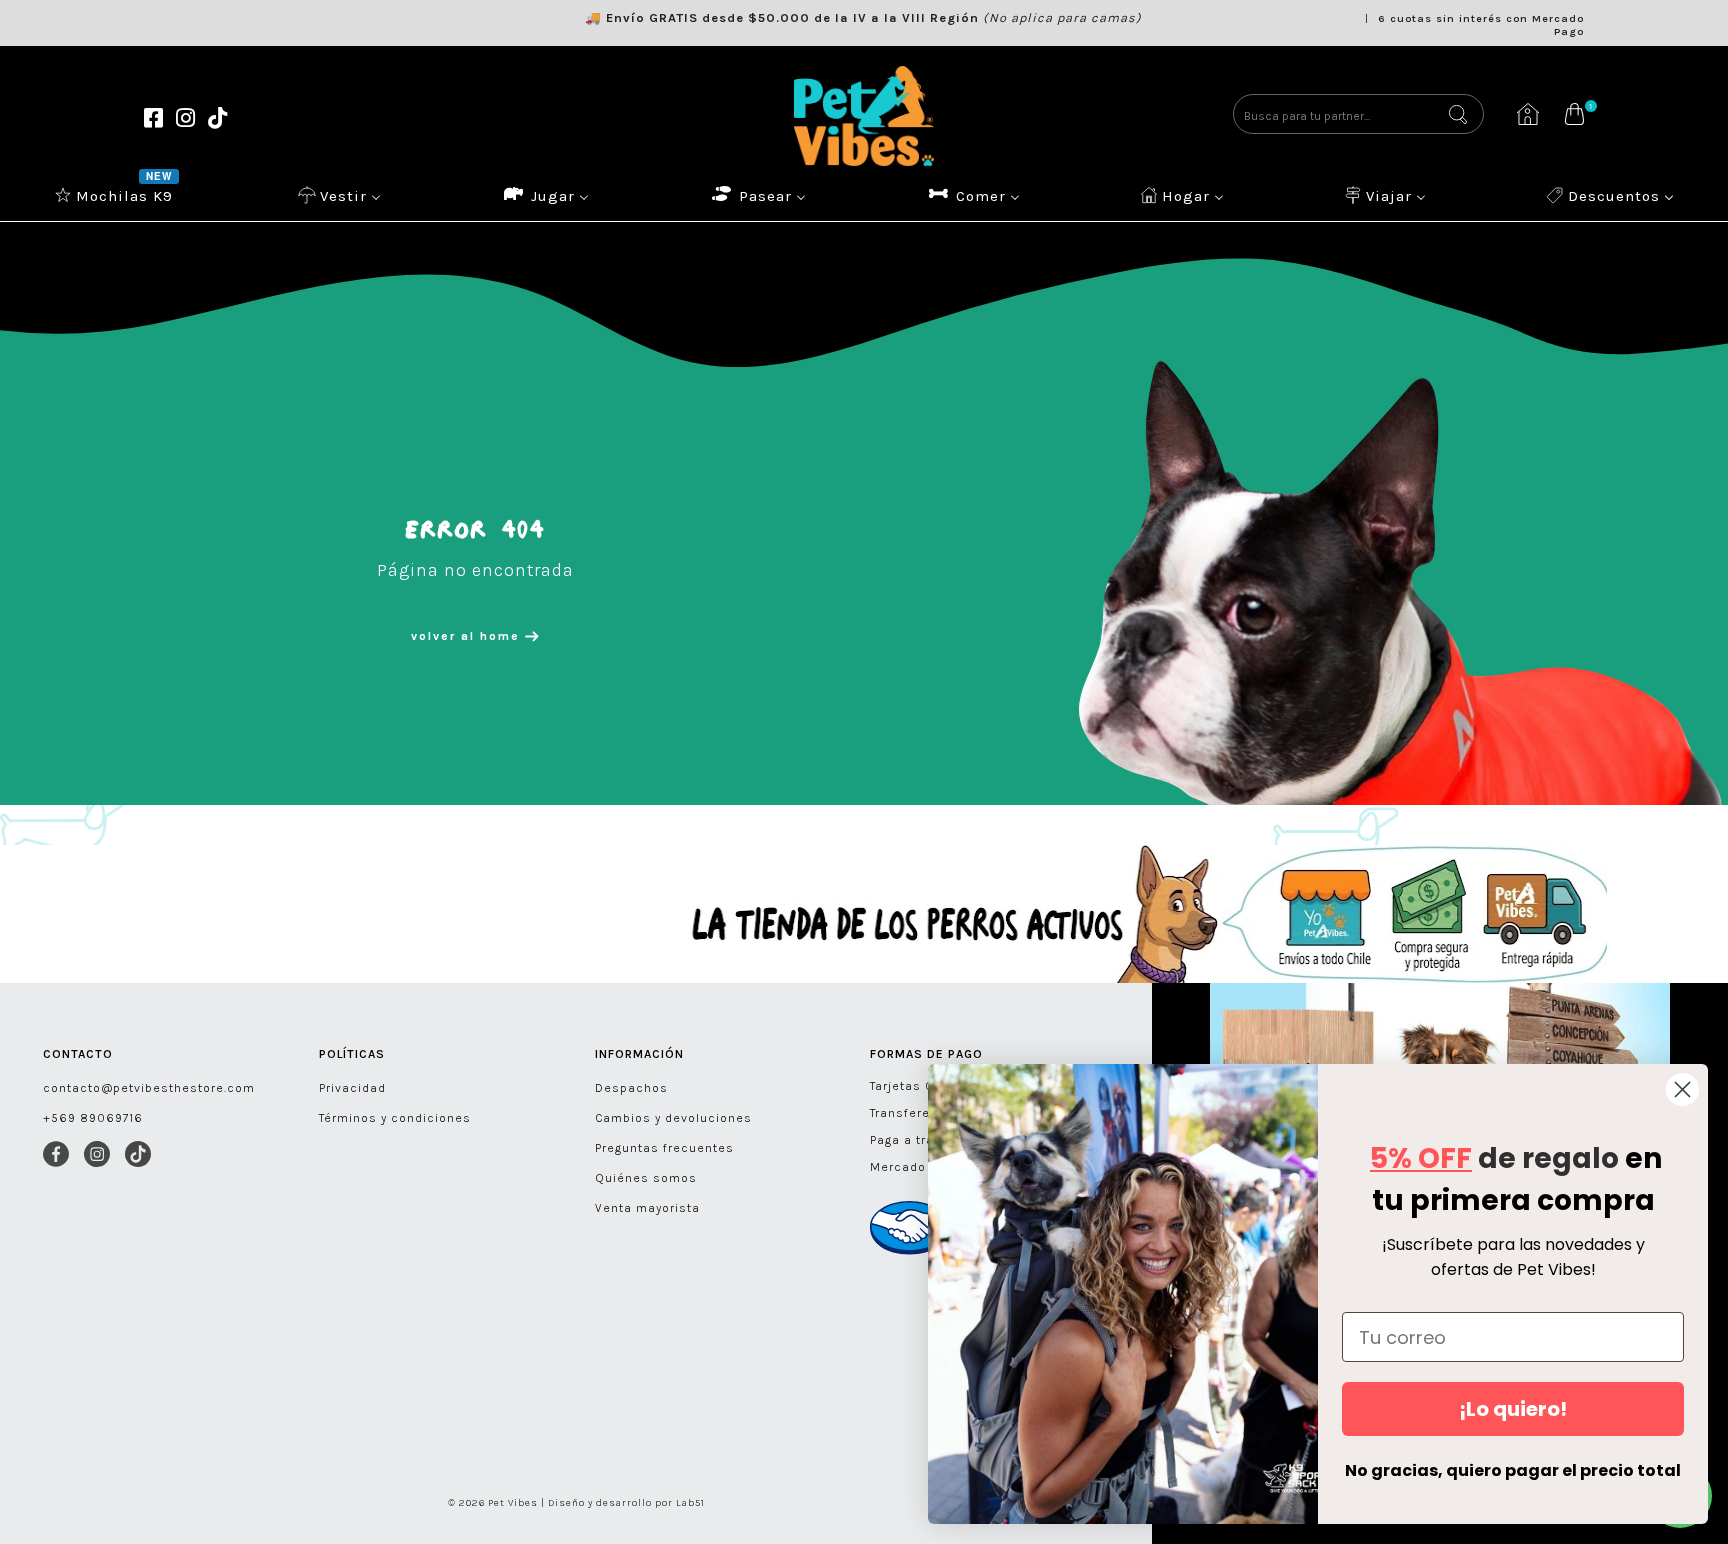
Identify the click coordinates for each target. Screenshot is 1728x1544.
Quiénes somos (646, 1178)
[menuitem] (116, 195)
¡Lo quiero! (1513, 1409)
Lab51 (690, 1503)
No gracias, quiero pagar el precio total (1513, 1470)
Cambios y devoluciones (673, 1118)
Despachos (631, 1088)
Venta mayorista (647, 1208)
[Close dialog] (1682, 1089)
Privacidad (352, 1088)
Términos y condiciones (395, 1118)
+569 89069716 (93, 1118)
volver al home (468, 636)
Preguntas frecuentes (664, 1148)
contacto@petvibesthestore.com (149, 1088)
